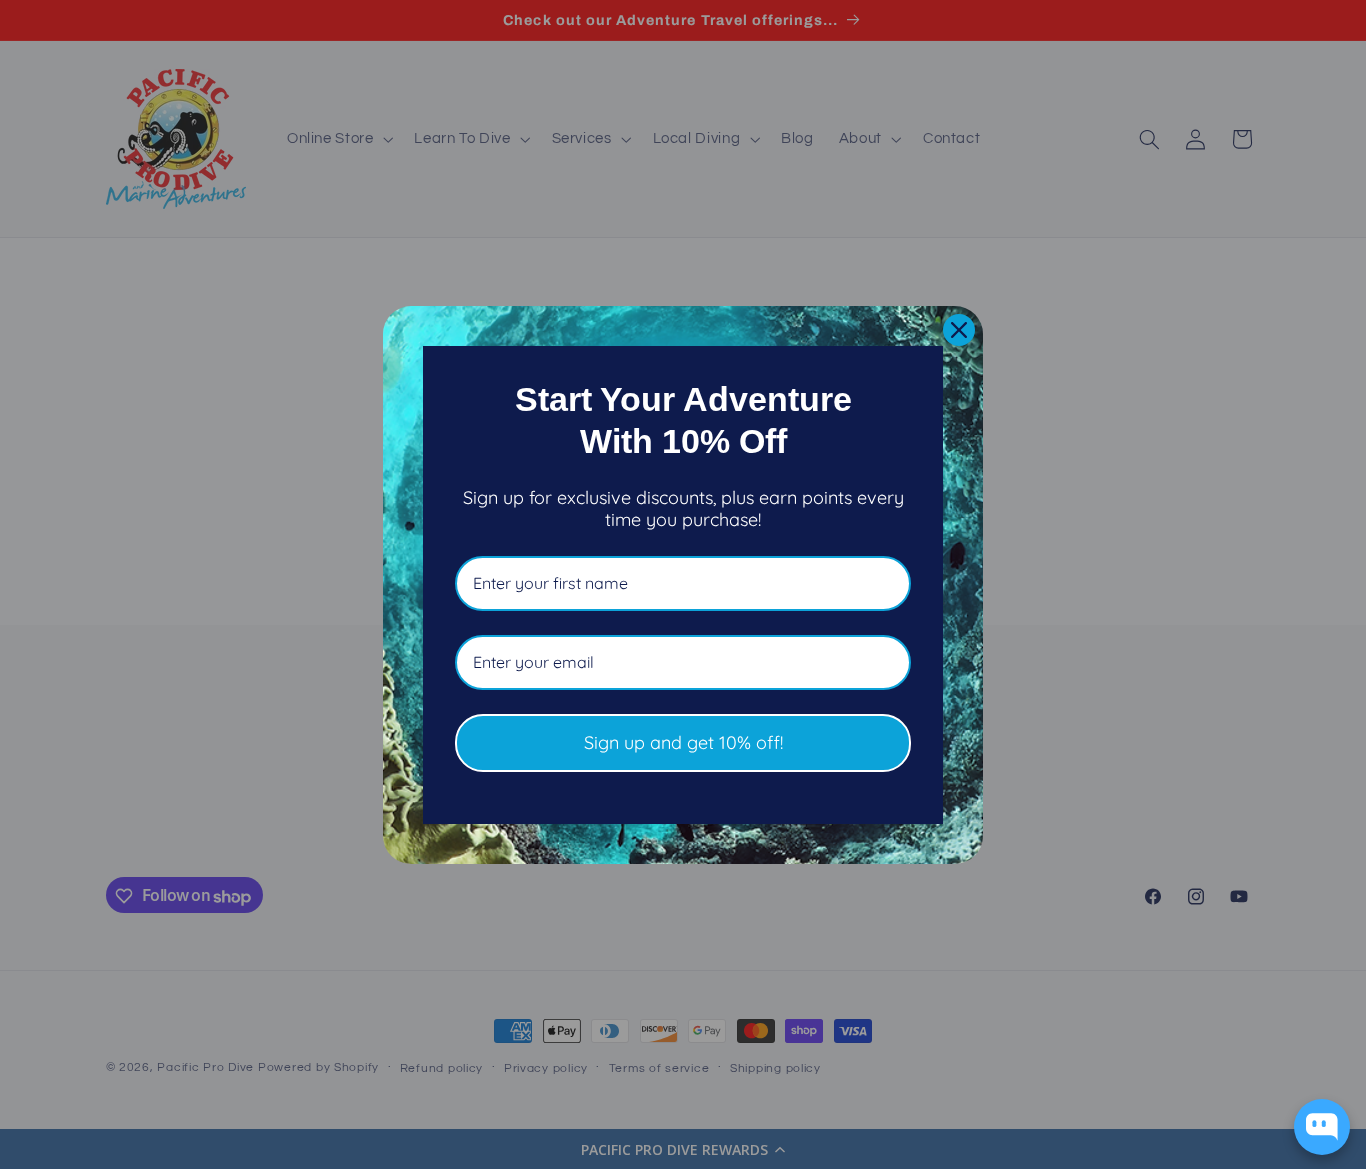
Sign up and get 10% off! (683, 742)
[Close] (959, 330)
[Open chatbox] (1322, 1127)
